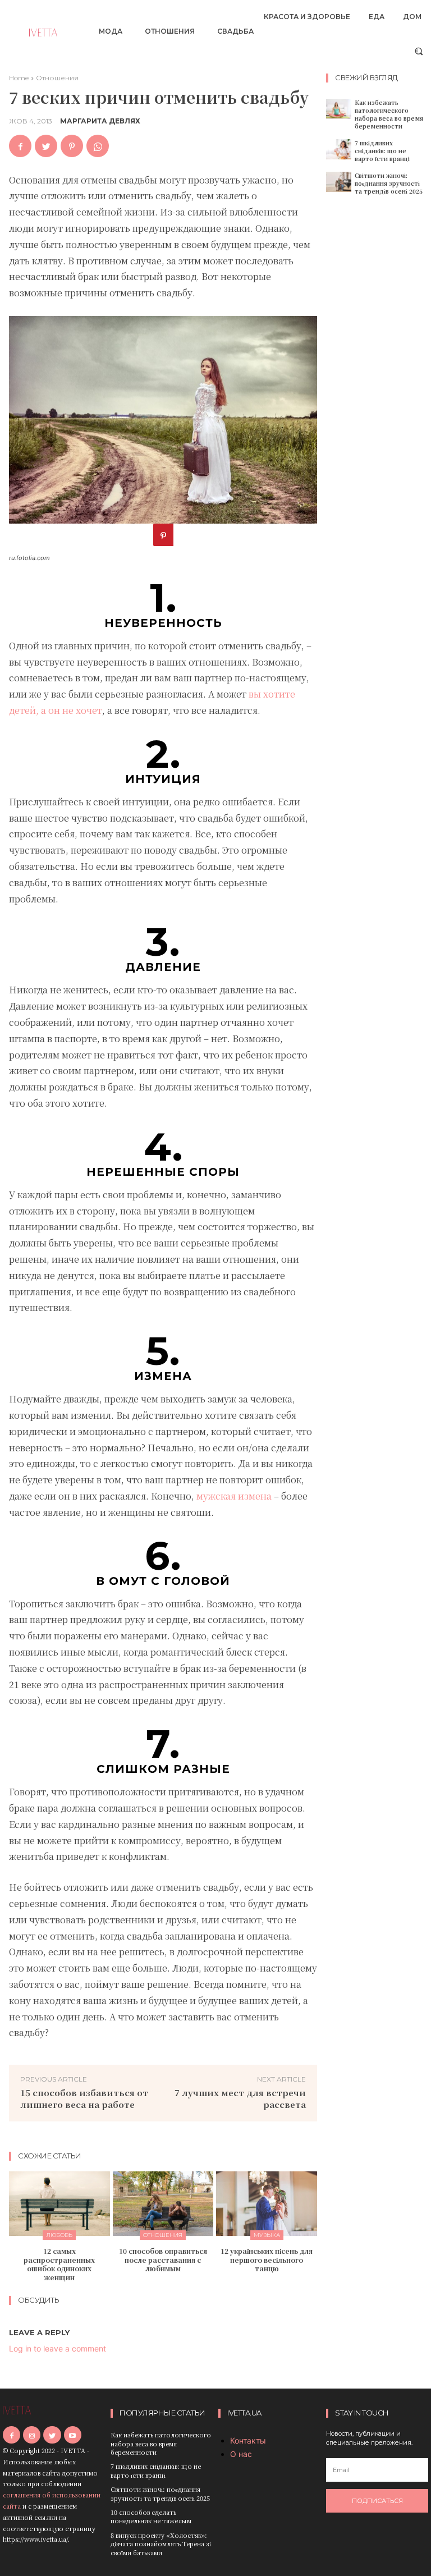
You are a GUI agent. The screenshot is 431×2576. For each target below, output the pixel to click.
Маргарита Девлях (100, 121)
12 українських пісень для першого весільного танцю (267, 2259)
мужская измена (234, 1496)
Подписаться (377, 2501)
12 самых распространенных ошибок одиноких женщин (59, 2264)
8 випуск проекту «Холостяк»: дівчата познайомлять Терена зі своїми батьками (161, 2544)
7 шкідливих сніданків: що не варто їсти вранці (382, 151)
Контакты (248, 2440)
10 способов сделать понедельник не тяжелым (151, 2516)
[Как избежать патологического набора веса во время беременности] (339, 109)
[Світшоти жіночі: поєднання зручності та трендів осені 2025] (339, 182)
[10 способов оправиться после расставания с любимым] (163, 2204)
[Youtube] (73, 2435)
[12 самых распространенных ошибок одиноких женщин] (59, 2204)
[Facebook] (20, 146)
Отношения (57, 78)
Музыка (267, 2235)
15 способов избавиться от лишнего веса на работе (84, 2098)
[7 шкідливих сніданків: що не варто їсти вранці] (339, 149)
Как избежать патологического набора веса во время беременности (389, 114)
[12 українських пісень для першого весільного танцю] (267, 2204)
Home (19, 78)
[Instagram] (32, 2435)
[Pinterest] (72, 146)
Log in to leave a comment (58, 2348)
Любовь (59, 2235)
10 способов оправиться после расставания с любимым (163, 2259)
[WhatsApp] (98, 146)
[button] (419, 51)
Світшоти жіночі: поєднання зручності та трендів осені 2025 (389, 183)
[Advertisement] (379, 378)
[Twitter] (46, 146)
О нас (241, 2454)
